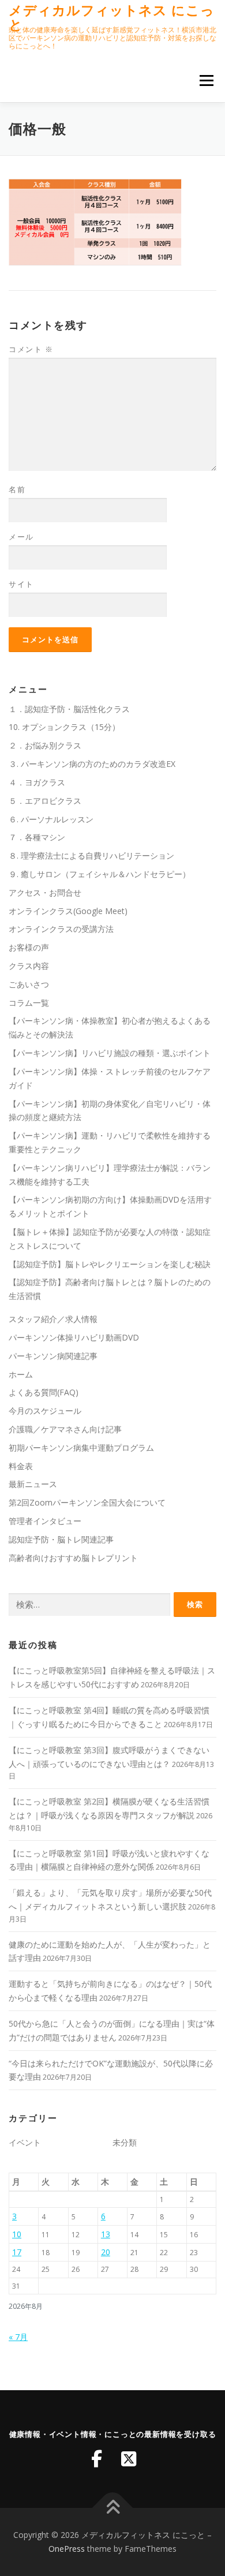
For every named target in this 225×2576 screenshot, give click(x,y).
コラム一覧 (29, 1003)
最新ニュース (33, 1484)
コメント (31, 349)
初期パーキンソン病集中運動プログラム (81, 1448)
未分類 (125, 2142)
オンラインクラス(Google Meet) (68, 911)
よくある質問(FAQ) (44, 1392)
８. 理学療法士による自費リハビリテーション (91, 855)
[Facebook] (96, 2459)
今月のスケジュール (45, 1411)
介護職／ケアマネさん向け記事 (65, 1429)
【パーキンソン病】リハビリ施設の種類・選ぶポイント (110, 1053)
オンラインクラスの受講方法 (61, 929)
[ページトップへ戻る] (113, 2508)
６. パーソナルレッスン (51, 819)
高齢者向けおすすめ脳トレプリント (73, 1558)
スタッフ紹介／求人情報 (53, 1319)
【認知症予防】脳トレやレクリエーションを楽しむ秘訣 (110, 1264)
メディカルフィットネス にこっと (112, 17)
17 (17, 2252)
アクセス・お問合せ (45, 892)
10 (17, 2234)
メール (21, 537)
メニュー (206, 80)
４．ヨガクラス (37, 782)
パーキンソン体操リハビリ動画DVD (74, 1337)
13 (106, 2234)
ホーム (21, 1374)
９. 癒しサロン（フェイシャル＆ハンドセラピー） (100, 874)
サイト (21, 584)
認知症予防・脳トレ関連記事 (61, 1539)
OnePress (67, 2549)
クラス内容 (29, 966)
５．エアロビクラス (45, 801)
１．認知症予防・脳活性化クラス (69, 709)
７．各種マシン (37, 837)
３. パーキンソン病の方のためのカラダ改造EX (92, 764)
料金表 (21, 1466)
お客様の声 (29, 947)
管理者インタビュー (45, 1521)
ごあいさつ (29, 984)
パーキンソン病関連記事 (53, 1356)
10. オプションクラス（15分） (64, 727)
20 (106, 2252)
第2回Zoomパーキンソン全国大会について (87, 1502)
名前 (17, 489)
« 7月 (18, 2337)
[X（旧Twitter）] (129, 2459)
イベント (25, 2142)
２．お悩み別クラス (45, 745)
